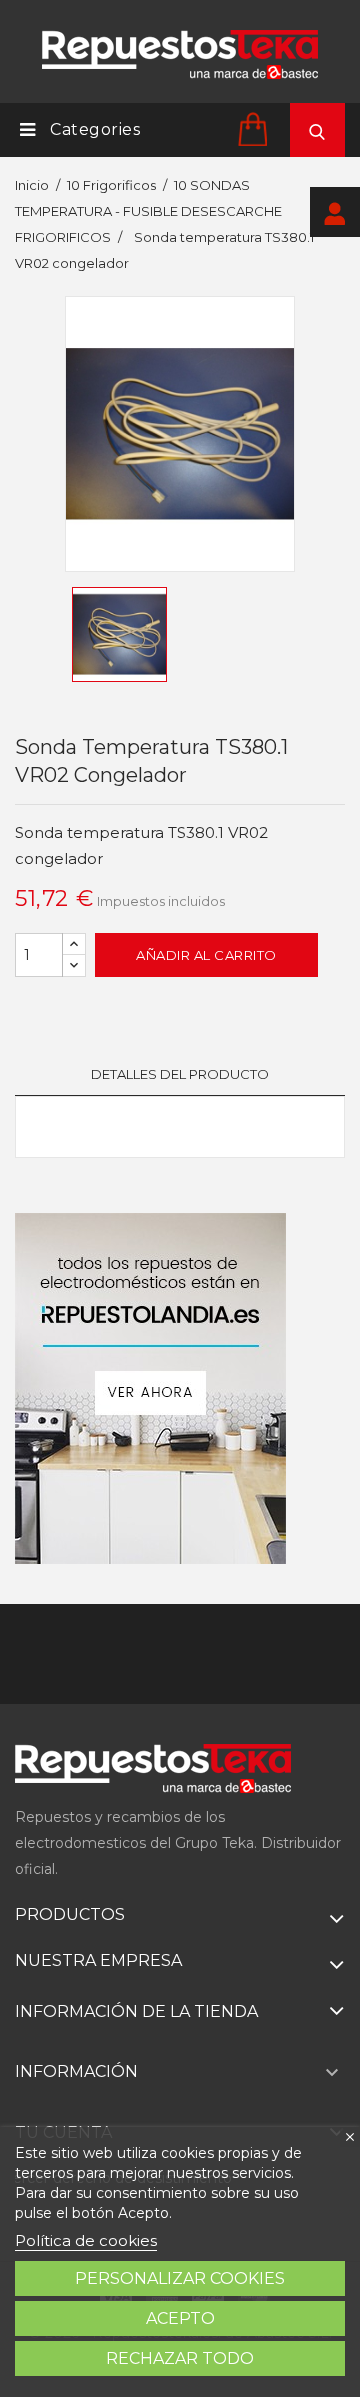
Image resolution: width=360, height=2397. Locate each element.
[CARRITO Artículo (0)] (256, 128)
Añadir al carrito (206, 955)
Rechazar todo (180, 2358)
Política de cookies (86, 2240)
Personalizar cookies (180, 2278)
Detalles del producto (180, 1074)
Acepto (180, 2318)
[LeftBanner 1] (150, 1388)
